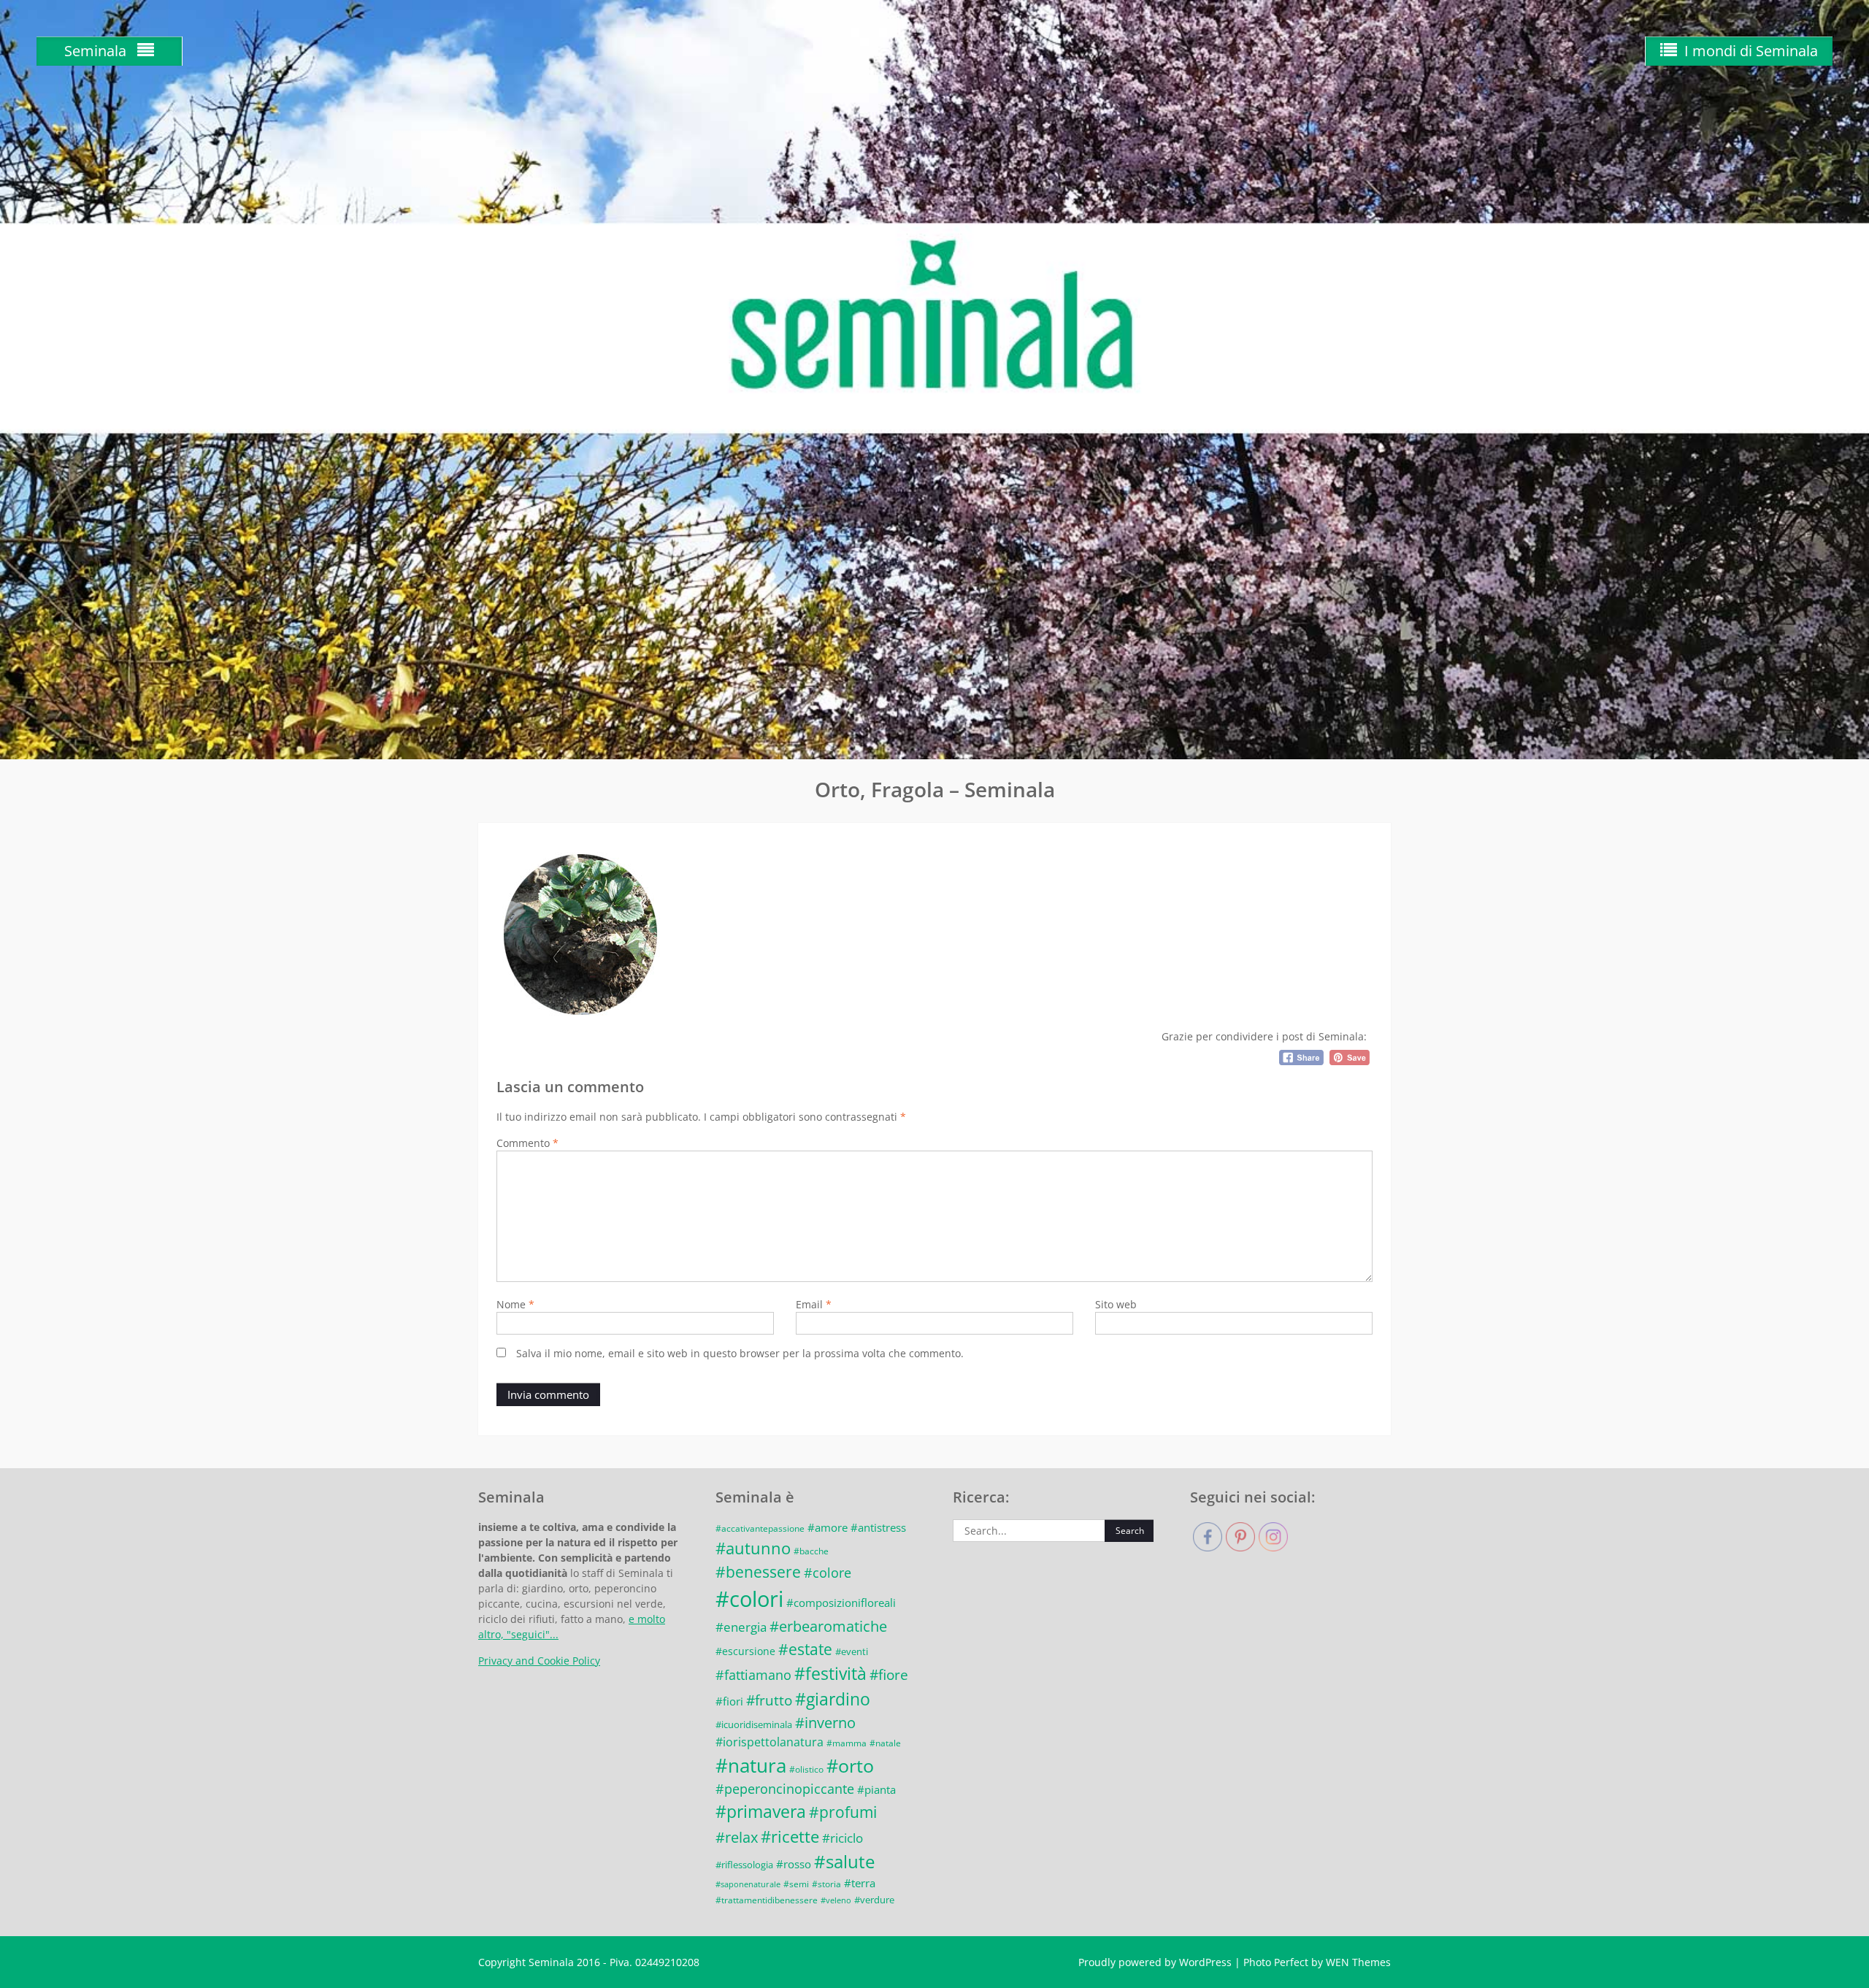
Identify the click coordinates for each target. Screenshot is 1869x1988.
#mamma (847, 1743)
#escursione (745, 1651)
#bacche (811, 1551)
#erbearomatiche (828, 1626)
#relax (737, 1837)
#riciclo (843, 1838)
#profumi (843, 1812)
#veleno (836, 1900)
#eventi (852, 1651)
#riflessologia (744, 1865)
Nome (515, 1304)
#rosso (794, 1864)
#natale (885, 1743)
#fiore (889, 1675)
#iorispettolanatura (770, 1742)
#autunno (753, 1548)
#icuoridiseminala (754, 1724)
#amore (828, 1527)
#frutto (769, 1700)
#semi (796, 1884)
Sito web (1116, 1304)
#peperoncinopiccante (785, 1789)
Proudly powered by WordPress (1155, 1962)
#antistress (878, 1527)
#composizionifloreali (841, 1603)
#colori (749, 1599)
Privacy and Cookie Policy (539, 1661)
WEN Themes (1358, 1962)
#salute (844, 1862)
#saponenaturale (748, 1884)
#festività (830, 1673)
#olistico (806, 1769)
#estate (805, 1649)
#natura (751, 1765)
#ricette (790, 1837)
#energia (741, 1627)
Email (814, 1304)
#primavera (761, 1811)
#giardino (833, 1699)
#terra (860, 1883)
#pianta (876, 1789)
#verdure (874, 1900)
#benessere (758, 1572)
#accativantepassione (760, 1528)
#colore (828, 1573)
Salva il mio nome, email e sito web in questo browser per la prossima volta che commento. (740, 1353)
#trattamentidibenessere (767, 1900)
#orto (850, 1766)
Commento (527, 1143)
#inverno (825, 1723)
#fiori (729, 1701)
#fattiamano (753, 1674)
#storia (826, 1884)
